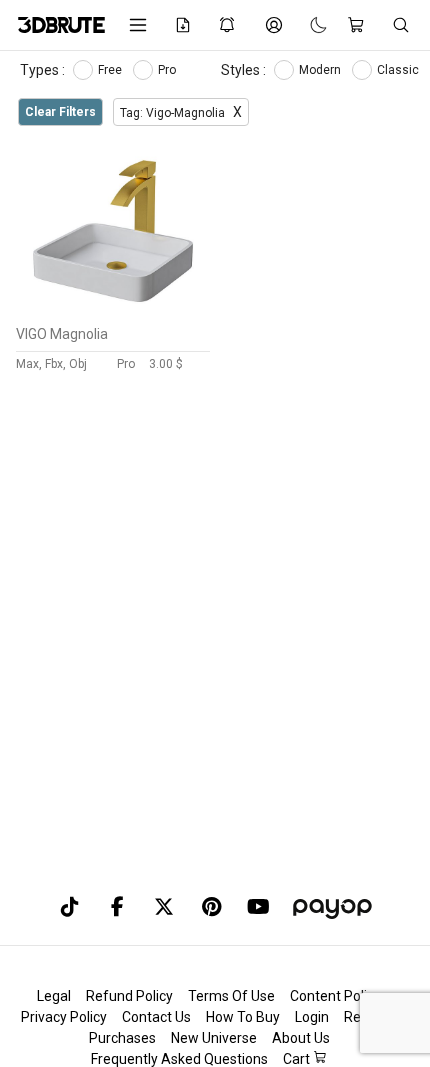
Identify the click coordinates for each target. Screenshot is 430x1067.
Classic (399, 70)
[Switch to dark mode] (308, 24)
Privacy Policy (64, 1017)
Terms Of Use (231, 996)
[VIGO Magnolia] (113, 311)
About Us (301, 1038)
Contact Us (156, 1017)
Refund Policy (129, 996)
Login (312, 1017)
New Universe (214, 1038)
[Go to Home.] (58, 25)
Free (111, 70)
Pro (168, 70)
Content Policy (335, 996)
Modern (321, 70)
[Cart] (359, 25)
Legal (54, 996)
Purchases (122, 1038)
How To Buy (243, 1017)
